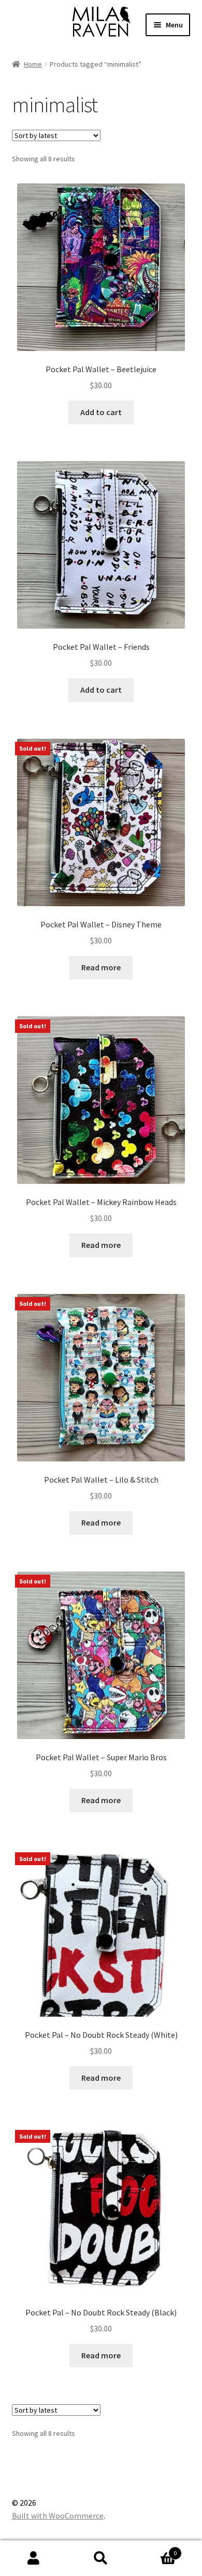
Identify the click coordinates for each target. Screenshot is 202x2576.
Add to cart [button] (101, 412)
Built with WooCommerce (58, 2516)
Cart (156, 2549)
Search (101, 2558)
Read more (101, 967)
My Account (34, 2558)
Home (33, 64)
